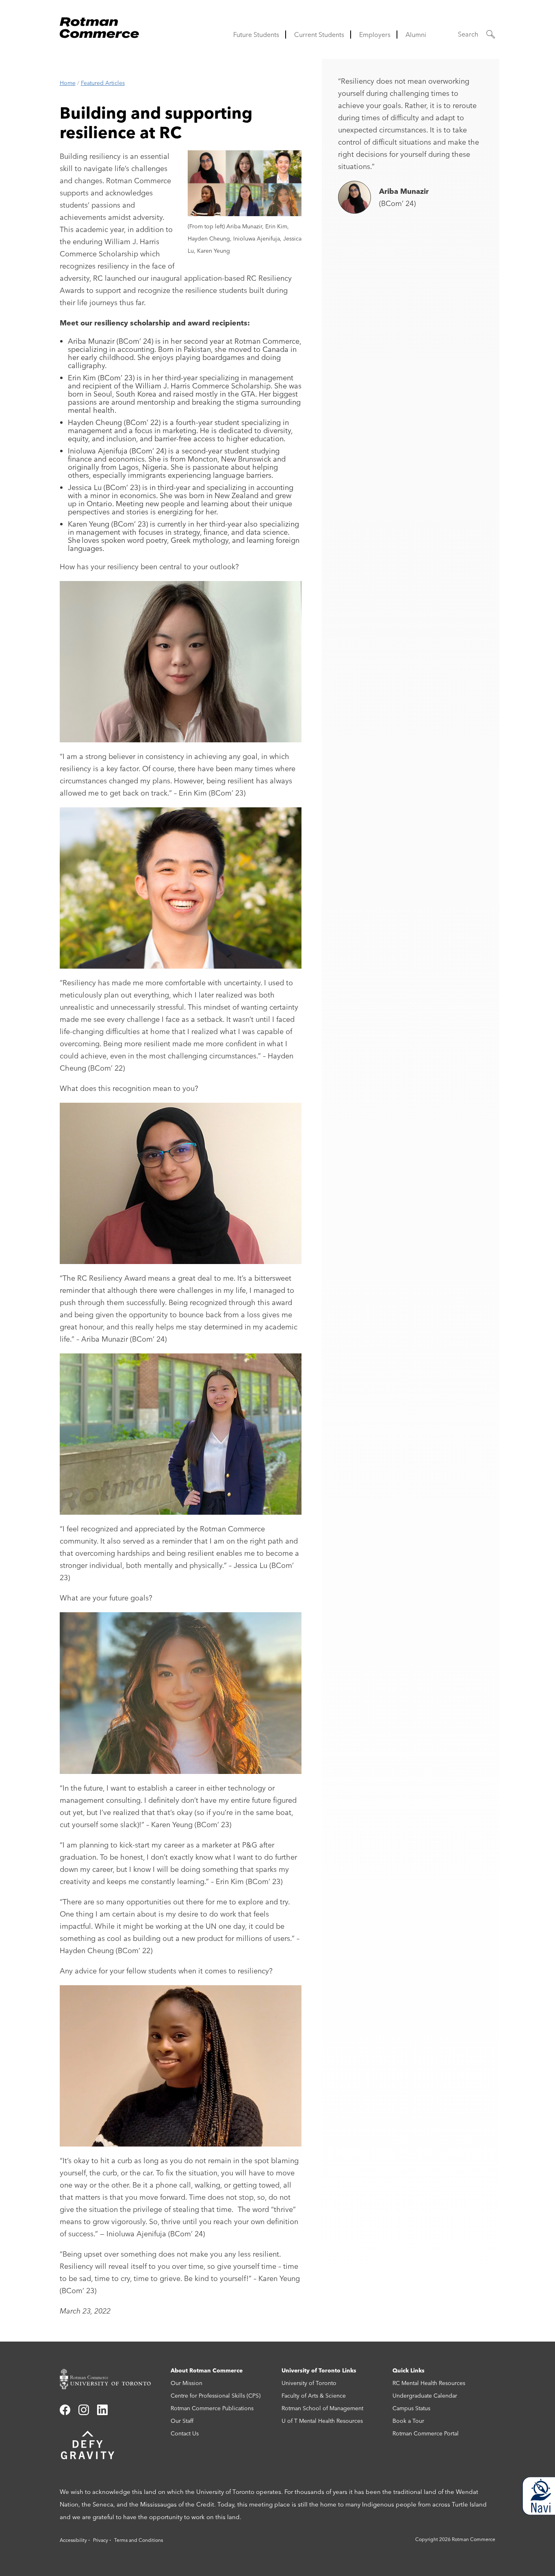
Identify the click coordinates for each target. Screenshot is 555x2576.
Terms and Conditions (139, 2540)
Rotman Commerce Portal (426, 2433)
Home (68, 83)
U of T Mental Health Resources (322, 2421)
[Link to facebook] (65, 2413)
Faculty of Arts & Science (314, 2396)
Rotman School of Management (322, 2408)
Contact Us (185, 2433)
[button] (477, 34)
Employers (375, 35)
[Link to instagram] (84, 2413)
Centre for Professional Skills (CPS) (216, 2396)
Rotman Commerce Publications (212, 2408)
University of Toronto (309, 2383)
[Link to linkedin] (102, 2413)
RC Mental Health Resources (429, 2383)
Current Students (319, 35)
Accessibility (73, 2540)
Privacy (101, 2540)
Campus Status (411, 2408)
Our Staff (182, 2421)
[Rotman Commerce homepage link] (111, 2379)
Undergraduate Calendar (425, 2396)
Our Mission (186, 2383)
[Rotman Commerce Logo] (100, 25)
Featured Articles (103, 83)
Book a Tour (408, 2421)
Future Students (256, 35)
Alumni (416, 35)
